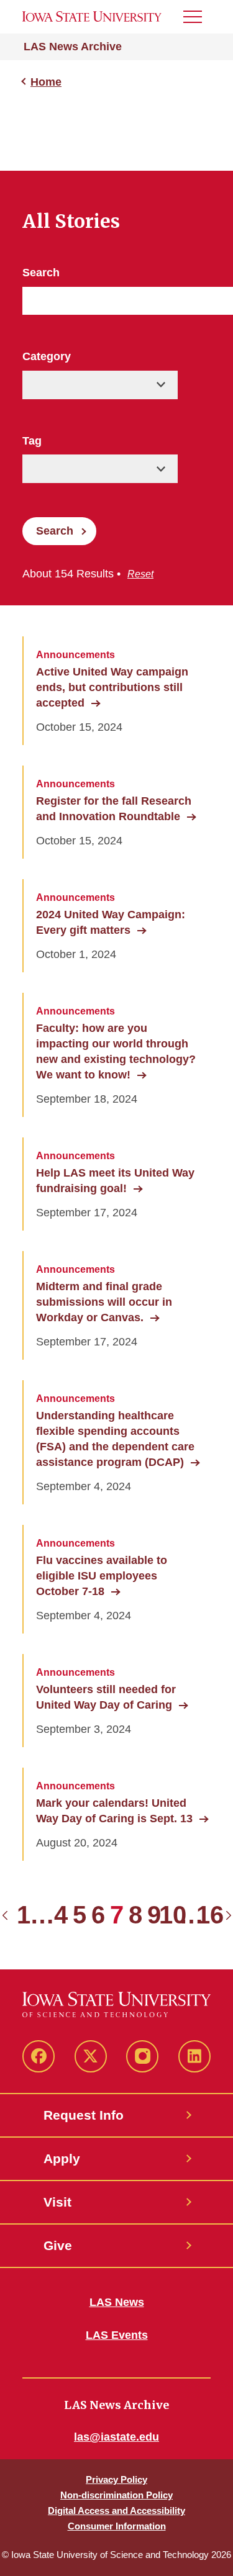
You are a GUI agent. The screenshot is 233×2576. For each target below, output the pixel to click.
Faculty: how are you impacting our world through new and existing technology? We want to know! (116, 1051)
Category (47, 356)
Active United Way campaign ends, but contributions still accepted (112, 687)
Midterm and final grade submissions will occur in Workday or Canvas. (104, 1302)
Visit (57, 2202)
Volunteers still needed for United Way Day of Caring (106, 1697)
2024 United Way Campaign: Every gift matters (111, 922)
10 (173, 1915)
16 (210, 1915)
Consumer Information (117, 2526)
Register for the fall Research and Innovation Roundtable (114, 809)
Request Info (84, 2115)
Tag (32, 441)
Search (41, 273)
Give (58, 2245)
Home (46, 82)
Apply (62, 2158)
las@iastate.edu (116, 2437)
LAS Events (117, 2335)
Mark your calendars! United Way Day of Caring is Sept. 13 (114, 1811)
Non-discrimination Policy (116, 2495)
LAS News (117, 2302)
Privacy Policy (116, 2479)
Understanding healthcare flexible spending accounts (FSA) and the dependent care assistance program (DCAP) (115, 1439)
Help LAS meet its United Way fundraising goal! (115, 1181)
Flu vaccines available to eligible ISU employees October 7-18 (102, 1576)
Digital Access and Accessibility (116, 2510)
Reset (140, 574)
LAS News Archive (73, 47)
